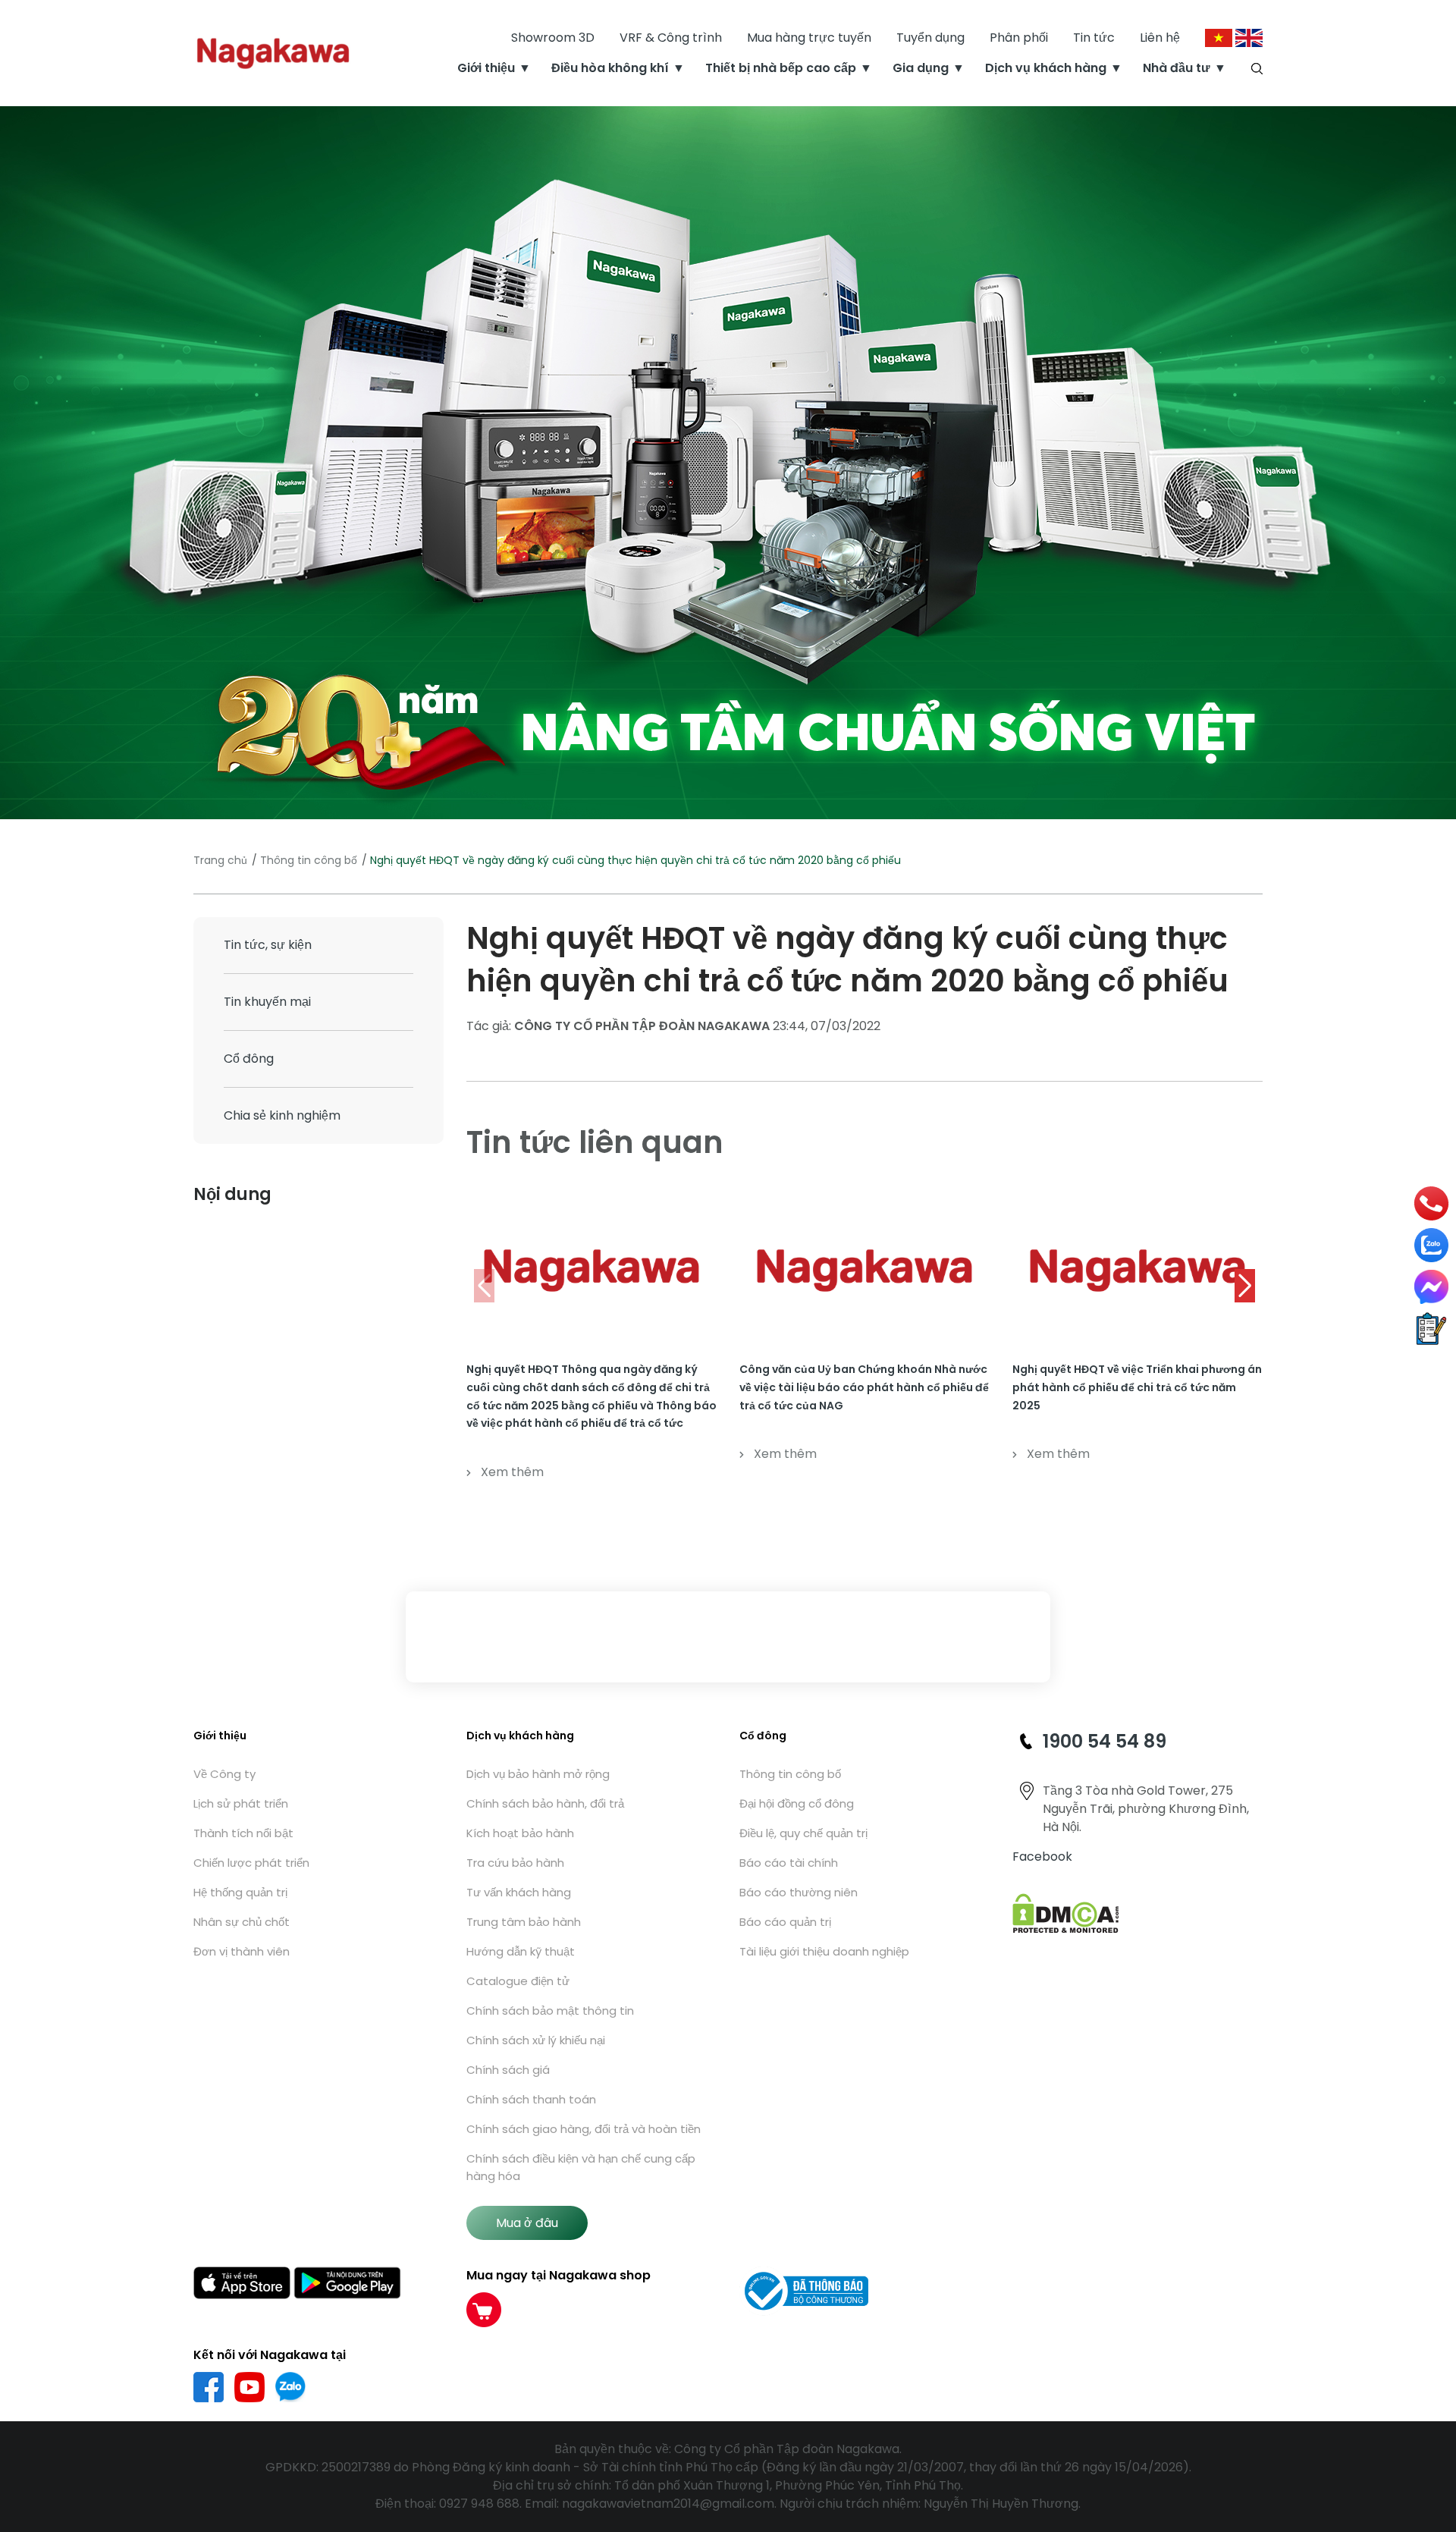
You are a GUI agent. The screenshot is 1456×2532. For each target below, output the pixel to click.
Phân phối (1019, 38)
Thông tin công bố (309, 860)
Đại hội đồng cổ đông (797, 1803)
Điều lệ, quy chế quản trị (803, 1833)
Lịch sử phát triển (241, 1803)
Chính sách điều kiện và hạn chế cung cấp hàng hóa (581, 2167)
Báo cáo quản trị (785, 1922)
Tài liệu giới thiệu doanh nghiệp (824, 1951)
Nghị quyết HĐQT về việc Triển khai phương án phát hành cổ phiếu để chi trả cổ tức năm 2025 (1137, 1387)
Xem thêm (512, 1472)
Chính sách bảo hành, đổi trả (545, 1803)
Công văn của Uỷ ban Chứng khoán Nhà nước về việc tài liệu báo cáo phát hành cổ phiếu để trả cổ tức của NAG (864, 1387)
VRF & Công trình (671, 38)
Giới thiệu (486, 68)
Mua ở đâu (527, 2223)
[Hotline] (1432, 1203)
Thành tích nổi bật (243, 1833)
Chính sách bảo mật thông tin (550, 2011)
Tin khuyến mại (267, 1002)
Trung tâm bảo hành (524, 1922)
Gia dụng (921, 68)
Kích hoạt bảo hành (520, 1833)
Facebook (1042, 1857)
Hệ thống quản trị (240, 1892)
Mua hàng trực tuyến (809, 38)
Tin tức (1094, 38)
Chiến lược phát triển (251, 1863)
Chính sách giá (508, 2070)
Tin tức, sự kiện (268, 945)
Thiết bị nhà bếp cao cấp (781, 68)
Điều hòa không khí (610, 68)
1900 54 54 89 (1105, 1741)
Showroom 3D (553, 38)
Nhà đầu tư (1177, 68)
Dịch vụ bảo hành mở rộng (538, 1774)
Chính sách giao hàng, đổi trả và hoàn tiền (584, 2129)
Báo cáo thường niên (799, 1892)
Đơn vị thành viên (242, 1951)
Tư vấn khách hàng (519, 1892)
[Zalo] (1431, 1245)
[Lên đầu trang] (1431, 2439)
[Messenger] (1431, 1287)
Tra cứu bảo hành (515, 1863)
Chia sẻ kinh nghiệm (282, 1115)
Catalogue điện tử (518, 1981)
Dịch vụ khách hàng (1046, 68)
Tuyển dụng (930, 38)
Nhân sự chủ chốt (242, 1922)
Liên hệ (1160, 38)
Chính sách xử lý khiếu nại (536, 2040)
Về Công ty (224, 1774)
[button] (1245, 1286)
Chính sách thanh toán (531, 2099)
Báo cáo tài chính (789, 1863)
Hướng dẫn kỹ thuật (521, 1951)
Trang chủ (220, 860)
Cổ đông (249, 1059)
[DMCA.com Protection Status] (1066, 1913)
